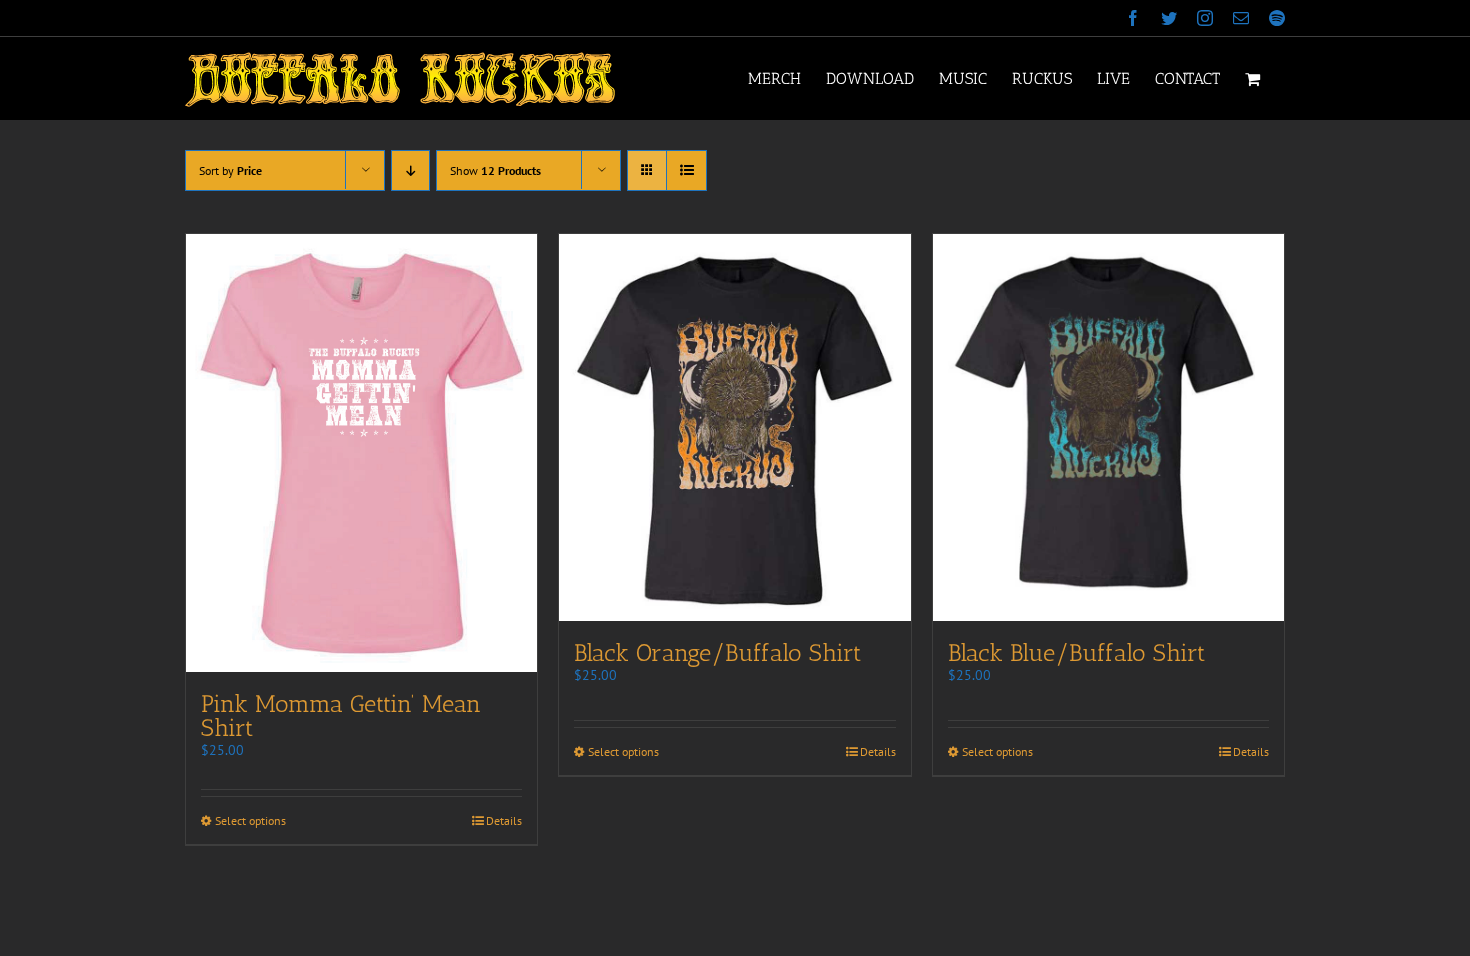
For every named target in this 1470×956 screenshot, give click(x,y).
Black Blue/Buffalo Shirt (1076, 652)
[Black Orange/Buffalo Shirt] (734, 427)
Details (504, 820)
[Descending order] (410, 170)
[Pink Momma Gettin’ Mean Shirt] (361, 453)
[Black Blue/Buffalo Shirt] (1108, 427)
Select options (250, 820)
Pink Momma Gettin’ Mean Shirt (341, 715)
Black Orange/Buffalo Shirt (717, 652)
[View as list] (686, 170)
